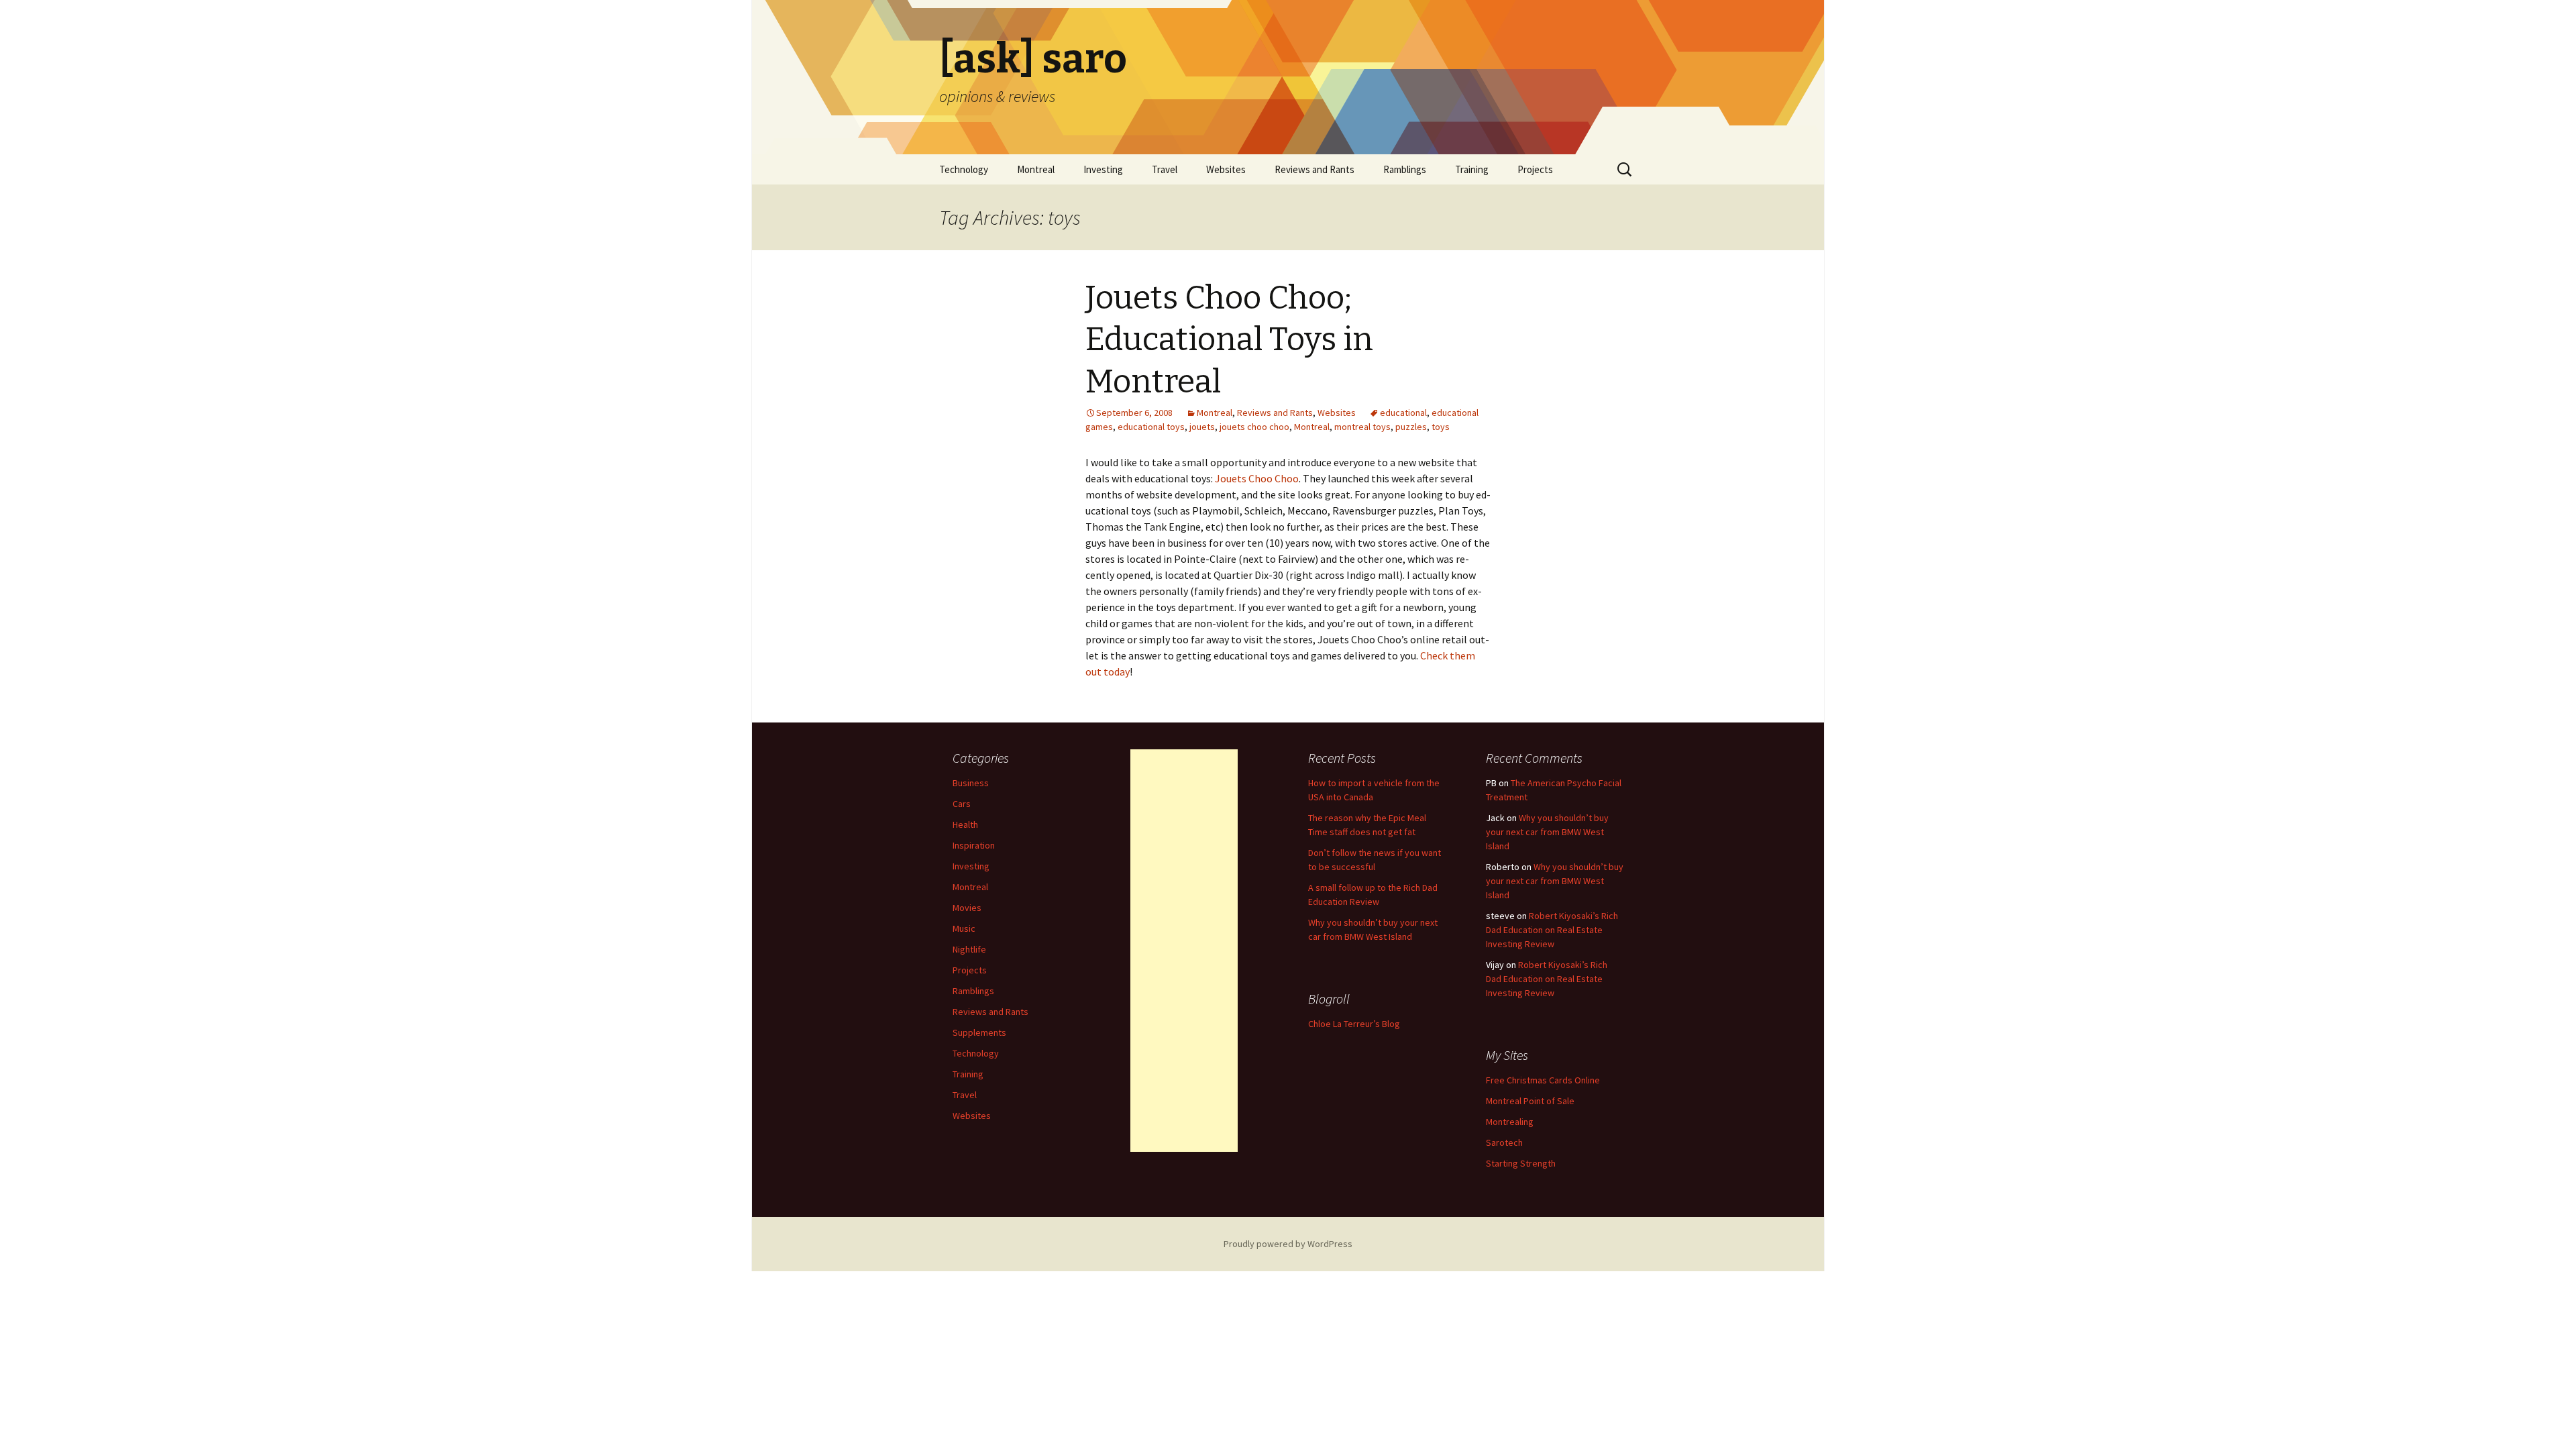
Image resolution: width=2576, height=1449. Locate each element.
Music (964, 928)
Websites (1226, 169)
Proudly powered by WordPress (1288, 1244)
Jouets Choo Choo (1257, 478)
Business (971, 783)
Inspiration (974, 845)
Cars (962, 804)
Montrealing (1510, 1122)
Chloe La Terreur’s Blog (1354, 1024)
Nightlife (969, 949)
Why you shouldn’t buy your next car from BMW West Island (1547, 832)
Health (965, 824)
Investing (1103, 169)
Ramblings (1405, 169)
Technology (964, 169)
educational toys (1151, 427)
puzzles (1411, 427)
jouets (1202, 427)
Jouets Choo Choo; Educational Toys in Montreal (1229, 340)
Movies (967, 908)
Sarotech (1504, 1142)
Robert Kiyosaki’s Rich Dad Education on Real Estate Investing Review (1552, 930)
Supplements (979, 1032)
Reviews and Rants (1314, 169)
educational (1403, 413)
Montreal (1036, 169)
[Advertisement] (1184, 951)
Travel (1165, 169)
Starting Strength (1521, 1163)
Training (1472, 169)
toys (1441, 427)
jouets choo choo (1254, 427)
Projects (1535, 169)
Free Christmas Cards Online (1543, 1080)
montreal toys (1362, 427)
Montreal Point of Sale (1530, 1101)
